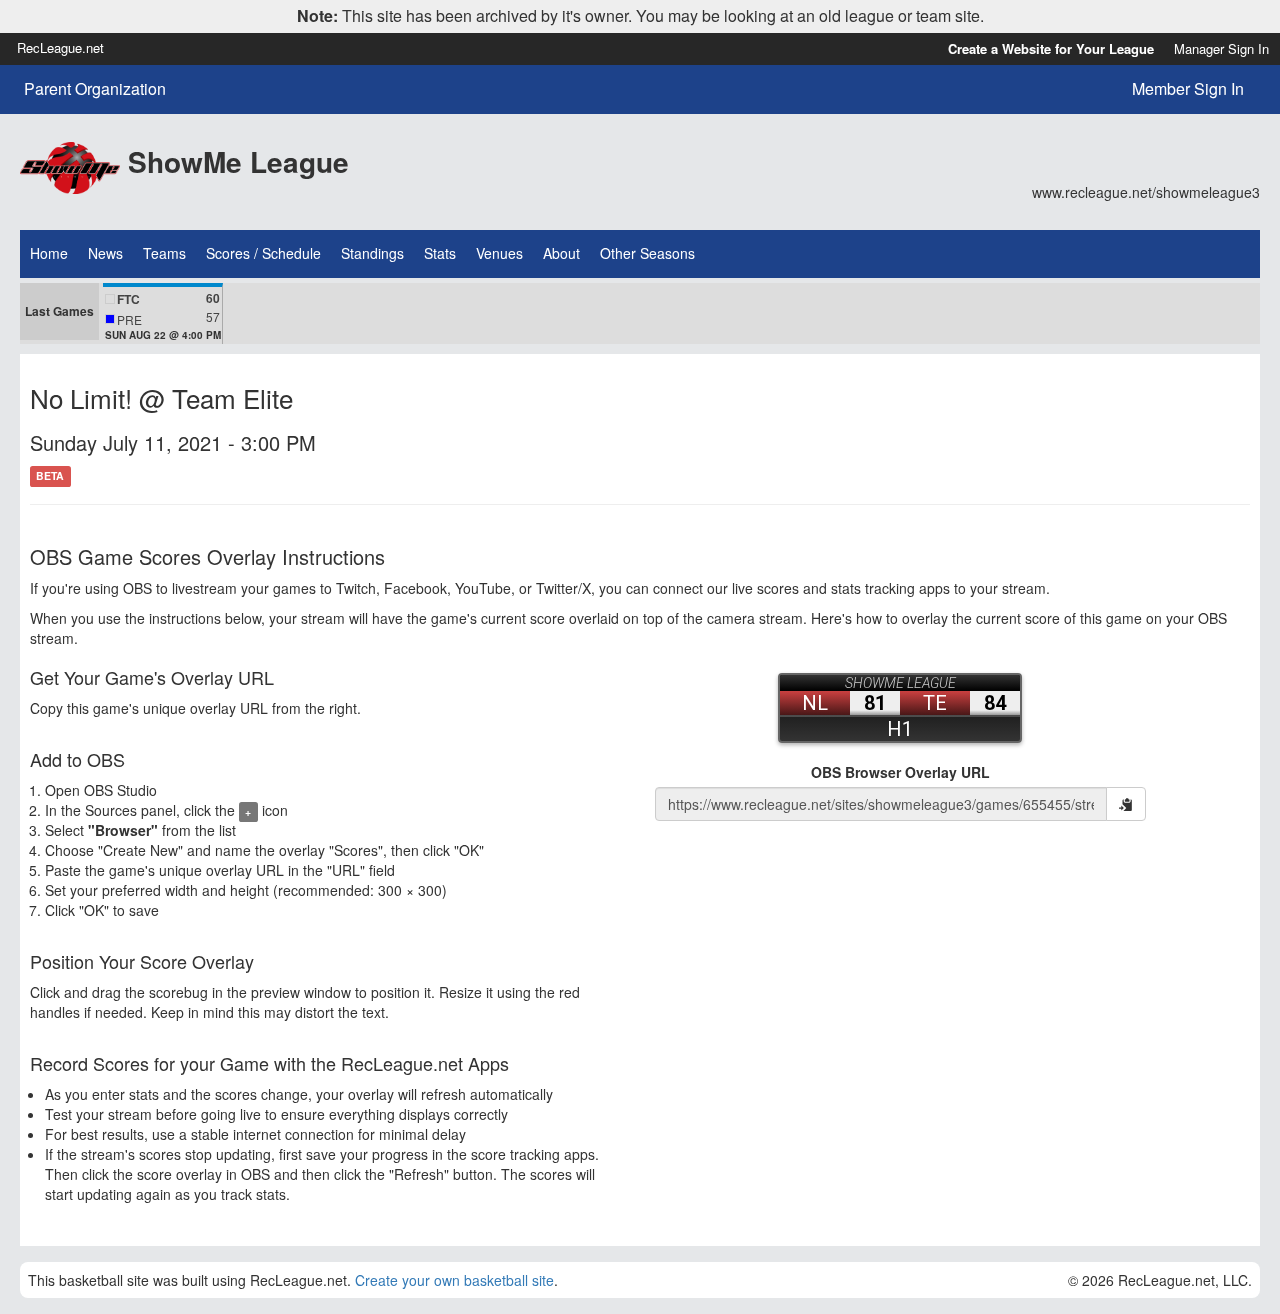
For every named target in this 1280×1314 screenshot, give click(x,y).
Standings (372, 253)
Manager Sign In (1221, 48)
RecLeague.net (60, 47)
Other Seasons (647, 253)
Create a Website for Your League (1051, 48)
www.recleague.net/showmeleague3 (1146, 192)
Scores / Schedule (263, 253)
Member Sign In (1188, 88)
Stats (440, 253)
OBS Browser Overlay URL (900, 772)
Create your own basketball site (454, 1280)
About (561, 253)
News (105, 253)
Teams (164, 253)
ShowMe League (238, 161)
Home (49, 253)
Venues (499, 253)
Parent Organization (95, 89)
